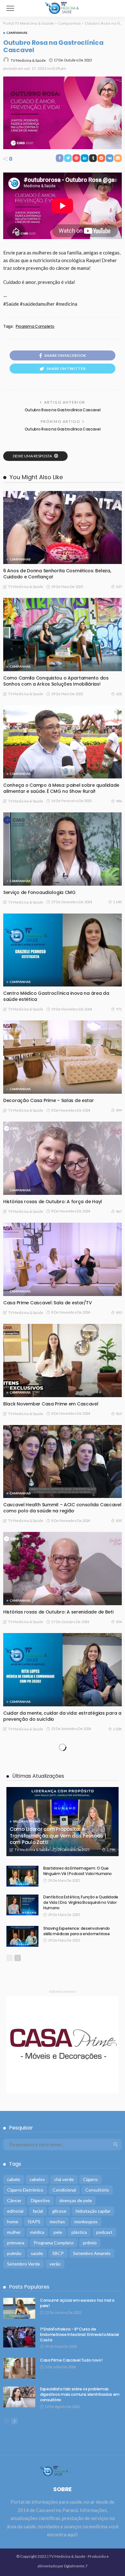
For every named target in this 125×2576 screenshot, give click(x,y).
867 (119, 1211)
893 (119, 1312)
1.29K (117, 2246)
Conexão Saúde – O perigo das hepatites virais (56, 2136)
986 (119, 801)
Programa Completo (35, 326)
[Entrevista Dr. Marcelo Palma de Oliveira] (63, 2396)
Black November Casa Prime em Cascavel (51, 1404)
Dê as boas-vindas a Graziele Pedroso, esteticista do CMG (60, 1924)
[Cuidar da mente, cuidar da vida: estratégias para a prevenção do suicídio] (63, 1670)
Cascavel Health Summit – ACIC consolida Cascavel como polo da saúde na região (62, 1508)
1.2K (118, 2556)
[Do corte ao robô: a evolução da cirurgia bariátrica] (63, 2193)
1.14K (117, 902)
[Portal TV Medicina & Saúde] (63, 8)
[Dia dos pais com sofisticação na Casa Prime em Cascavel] (63, 1985)
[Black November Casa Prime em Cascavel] (63, 1360)
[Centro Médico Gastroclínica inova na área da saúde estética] (63, 950)
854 (119, 1622)
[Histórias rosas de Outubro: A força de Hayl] (63, 1158)
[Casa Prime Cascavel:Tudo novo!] (63, 2294)
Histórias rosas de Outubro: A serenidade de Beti (58, 1612)
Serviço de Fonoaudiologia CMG (39, 892)
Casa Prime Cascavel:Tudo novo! (41, 2338)
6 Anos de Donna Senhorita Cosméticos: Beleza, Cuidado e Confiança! (57, 574)
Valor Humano (23, 2225)
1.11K (117, 1830)
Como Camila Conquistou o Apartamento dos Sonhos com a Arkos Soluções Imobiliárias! (56, 681)
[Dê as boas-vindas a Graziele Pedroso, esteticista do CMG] (63, 1878)
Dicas (15, 2326)
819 (119, 1414)
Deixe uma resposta (33, 456)
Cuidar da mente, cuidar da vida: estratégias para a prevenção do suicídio (62, 1716)
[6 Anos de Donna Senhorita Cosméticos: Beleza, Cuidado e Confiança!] (63, 528)
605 (119, 694)
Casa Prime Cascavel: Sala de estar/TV (48, 1303)
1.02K (117, 2044)
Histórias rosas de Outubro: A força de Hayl (53, 1202)
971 (119, 1009)
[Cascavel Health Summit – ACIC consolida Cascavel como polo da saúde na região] (63, 1462)
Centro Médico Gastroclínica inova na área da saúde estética (56, 996)
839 (119, 1521)
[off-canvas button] (10, 8)
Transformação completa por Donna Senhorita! (58, 1820)
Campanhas (17, 33)
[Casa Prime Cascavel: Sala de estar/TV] (63, 1259)
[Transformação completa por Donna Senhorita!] (63, 1777)
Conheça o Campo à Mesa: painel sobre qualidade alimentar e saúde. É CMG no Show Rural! (61, 788)
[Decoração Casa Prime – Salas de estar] (63, 1057)
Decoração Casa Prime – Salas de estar (49, 1100)
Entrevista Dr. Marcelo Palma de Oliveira (48, 2439)
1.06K (117, 1937)
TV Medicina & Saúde (28, 60)
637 (119, 587)
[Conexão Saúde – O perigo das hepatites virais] (63, 2092)
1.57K (117, 2448)
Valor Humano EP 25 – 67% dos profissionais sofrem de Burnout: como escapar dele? (62, 2543)
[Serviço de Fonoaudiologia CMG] (63, 849)
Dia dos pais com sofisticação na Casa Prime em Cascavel (59, 2031)
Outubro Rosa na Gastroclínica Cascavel (63, 410)
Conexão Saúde (24, 2124)
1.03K (117, 1729)
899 (119, 1110)
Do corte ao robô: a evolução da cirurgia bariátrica (62, 2237)
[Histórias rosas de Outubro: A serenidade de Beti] (63, 1569)
